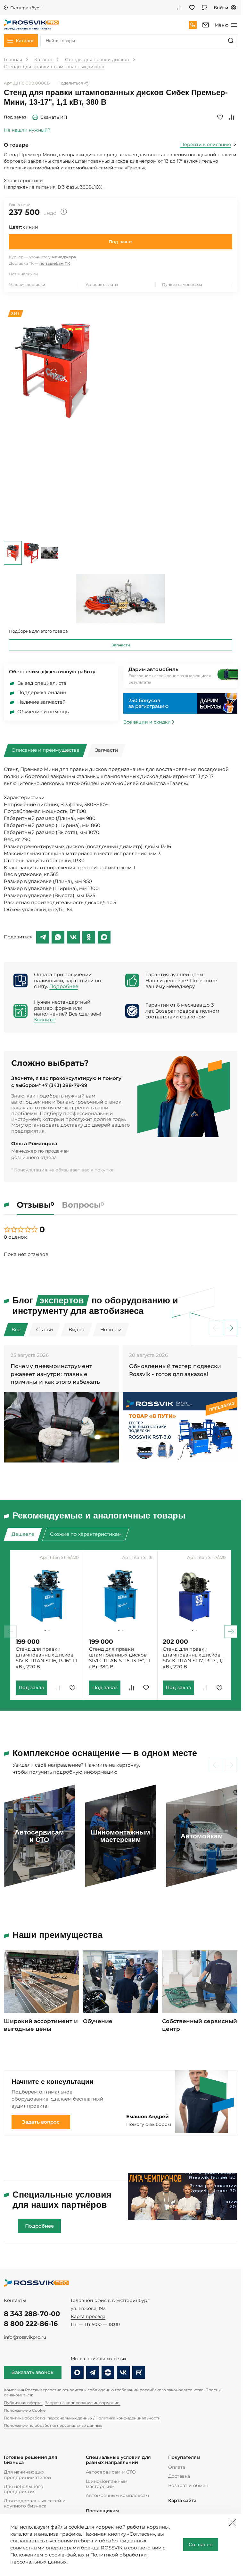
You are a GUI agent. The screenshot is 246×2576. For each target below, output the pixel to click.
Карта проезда (88, 2316)
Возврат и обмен (188, 2485)
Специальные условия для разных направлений (118, 2460)
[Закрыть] (232, 2523)
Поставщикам (102, 2511)
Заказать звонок (33, 2372)
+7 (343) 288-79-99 (65, 1085)
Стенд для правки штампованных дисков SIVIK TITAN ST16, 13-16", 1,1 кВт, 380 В (120, 1658)
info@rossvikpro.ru (25, 2337)
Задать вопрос (41, 2122)
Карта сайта (182, 2501)
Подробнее (64, 986)
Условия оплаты (102, 284)
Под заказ (121, 242)
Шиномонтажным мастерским (107, 2484)
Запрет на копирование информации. (83, 2403)
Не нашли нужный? (27, 130)
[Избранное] (192, 8)
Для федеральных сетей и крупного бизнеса (35, 2503)
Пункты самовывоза (182, 284)
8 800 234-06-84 (193, 25)
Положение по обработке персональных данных (53, 2425)
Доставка (179, 2476)
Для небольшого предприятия (24, 2489)
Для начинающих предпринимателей (28, 2475)
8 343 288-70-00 (32, 2314)
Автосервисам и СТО (111, 2472)
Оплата (177, 2467)
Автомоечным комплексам (117, 2495)
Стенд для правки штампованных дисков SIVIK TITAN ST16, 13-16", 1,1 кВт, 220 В (46, 1658)
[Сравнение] (179, 8)
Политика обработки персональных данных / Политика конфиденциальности (82, 2418)
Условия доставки (27, 284)
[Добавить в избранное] (220, 117)
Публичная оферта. (23, 2403)
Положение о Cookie (25, 2410)
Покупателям (184, 2457)
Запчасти (121, 645)
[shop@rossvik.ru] (206, 25)
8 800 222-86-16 (31, 2324)
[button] (230, 1328)
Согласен (201, 2545)
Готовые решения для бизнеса (31, 2460)
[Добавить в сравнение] (232, 117)
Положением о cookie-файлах (47, 2555)
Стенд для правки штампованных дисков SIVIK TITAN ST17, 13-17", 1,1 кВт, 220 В (193, 1658)
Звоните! (45, 1020)
